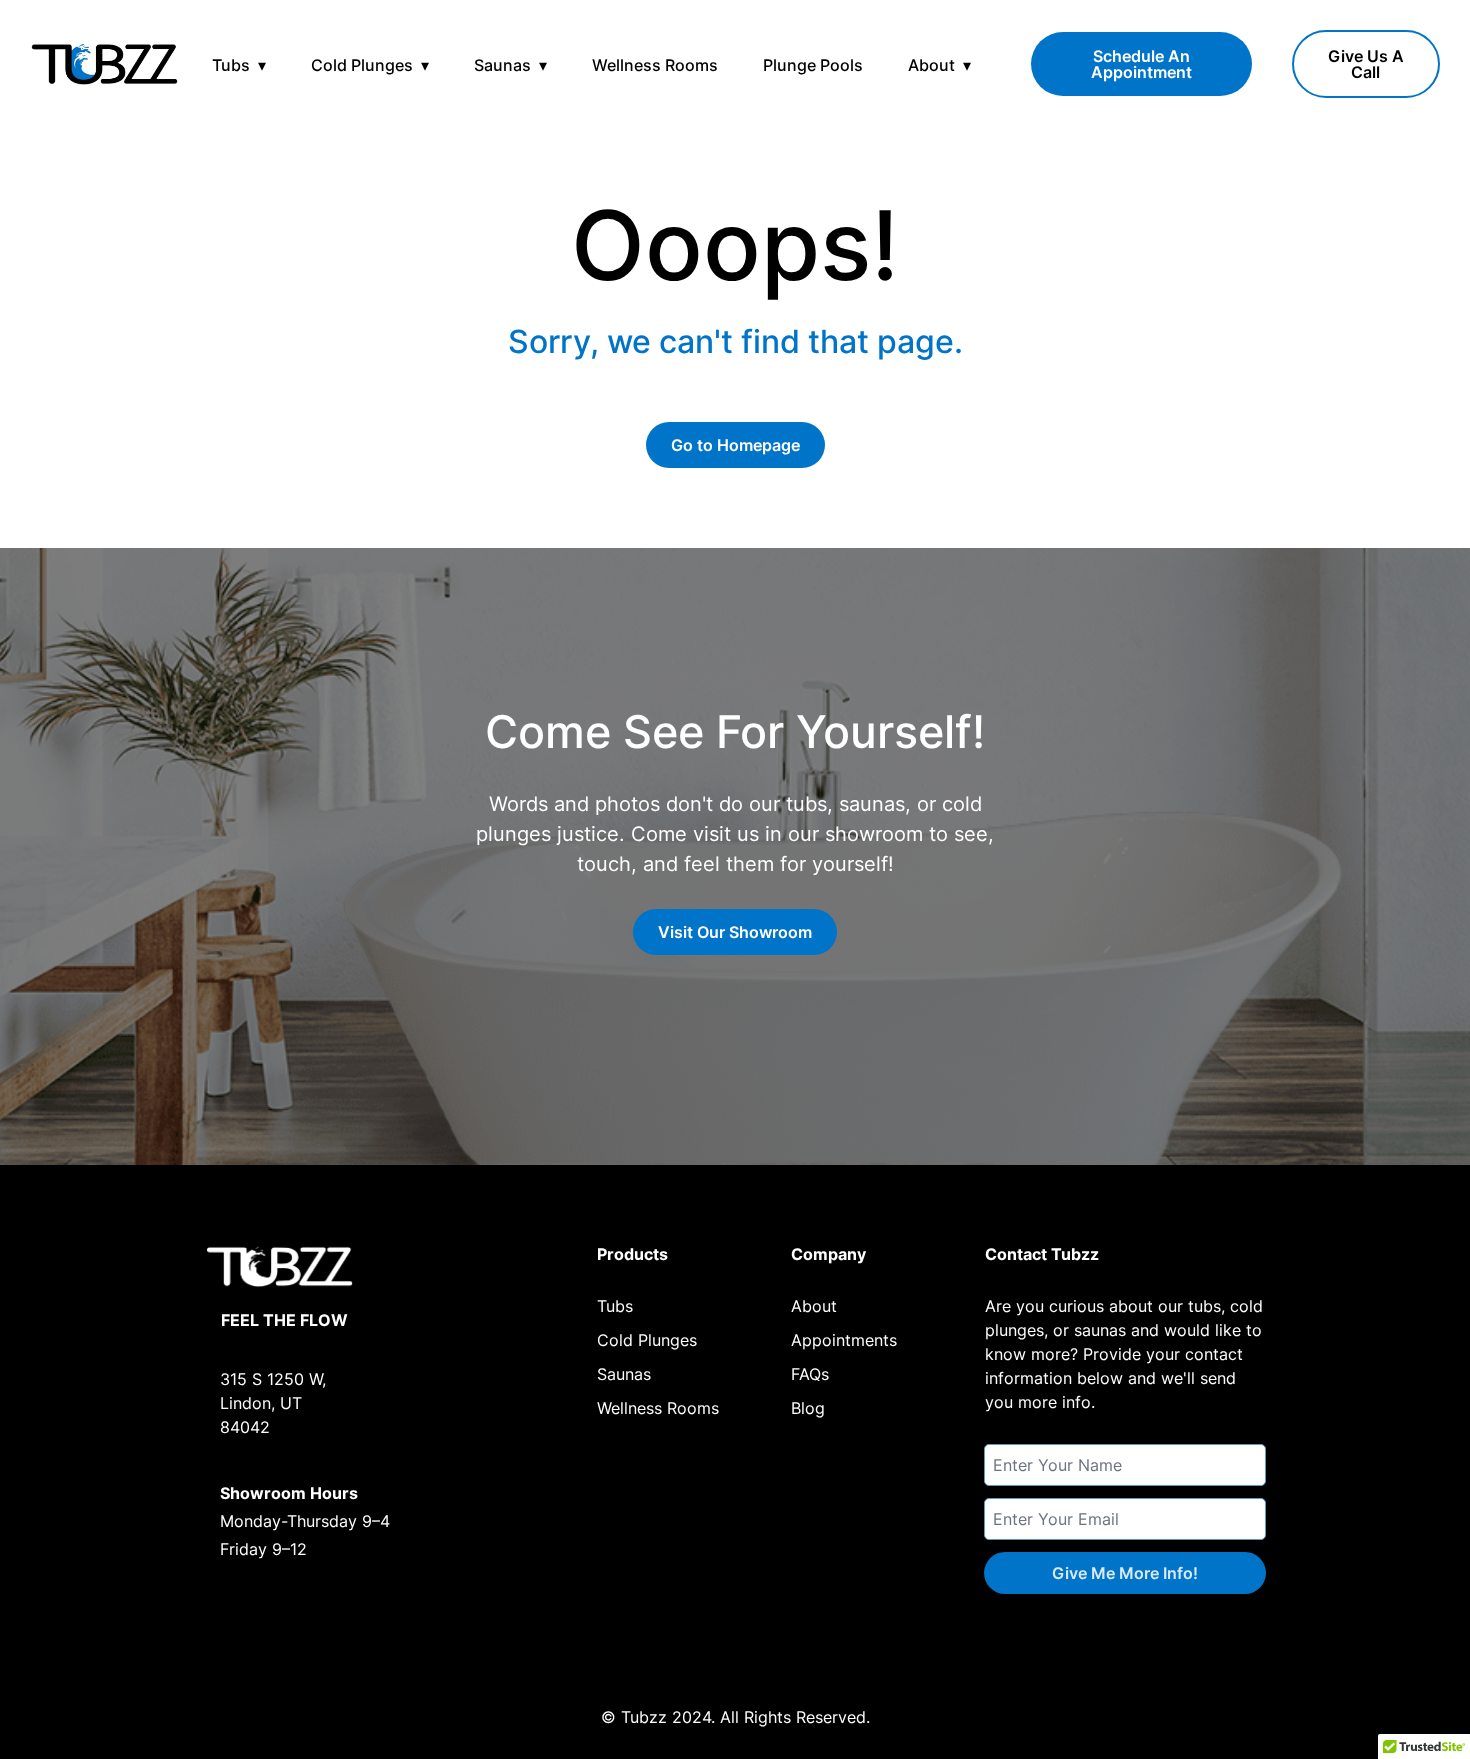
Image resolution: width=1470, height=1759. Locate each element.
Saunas (502, 65)
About (931, 65)
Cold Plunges (362, 65)
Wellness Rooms (655, 65)
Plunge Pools (813, 65)
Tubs (231, 65)
